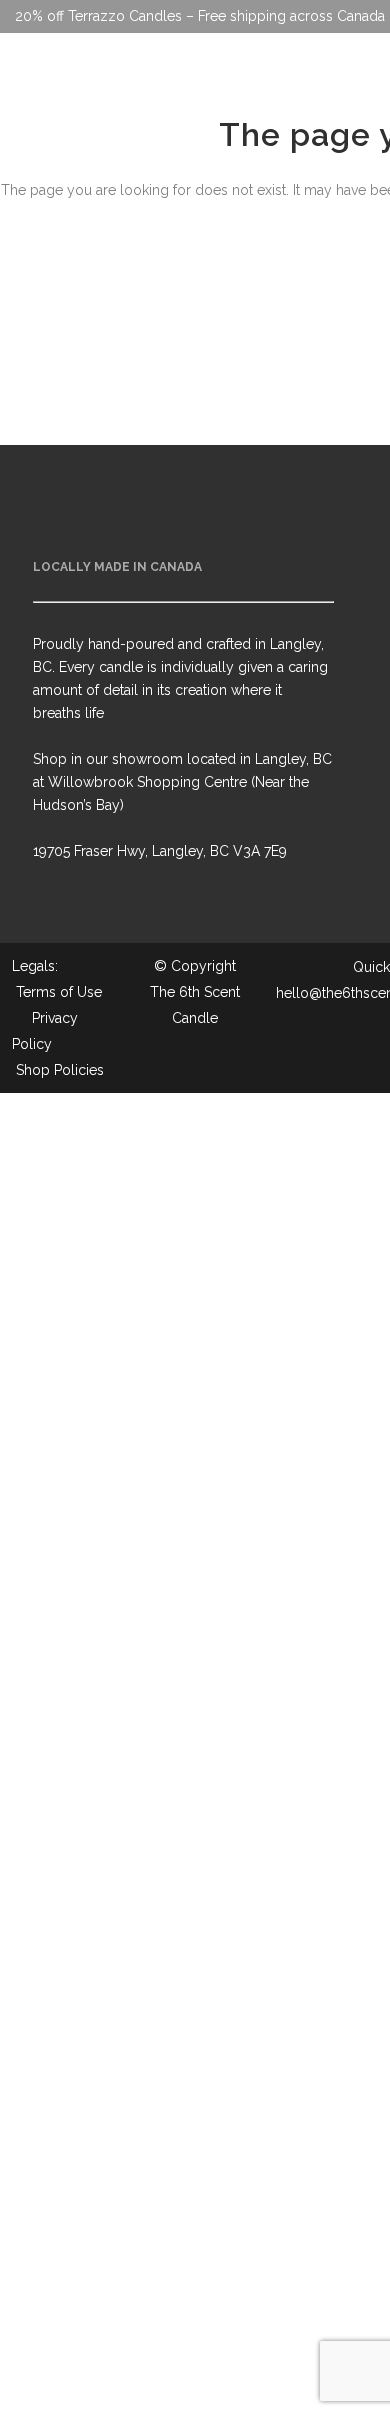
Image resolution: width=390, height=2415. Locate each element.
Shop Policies (60, 1070)
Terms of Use (59, 992)
